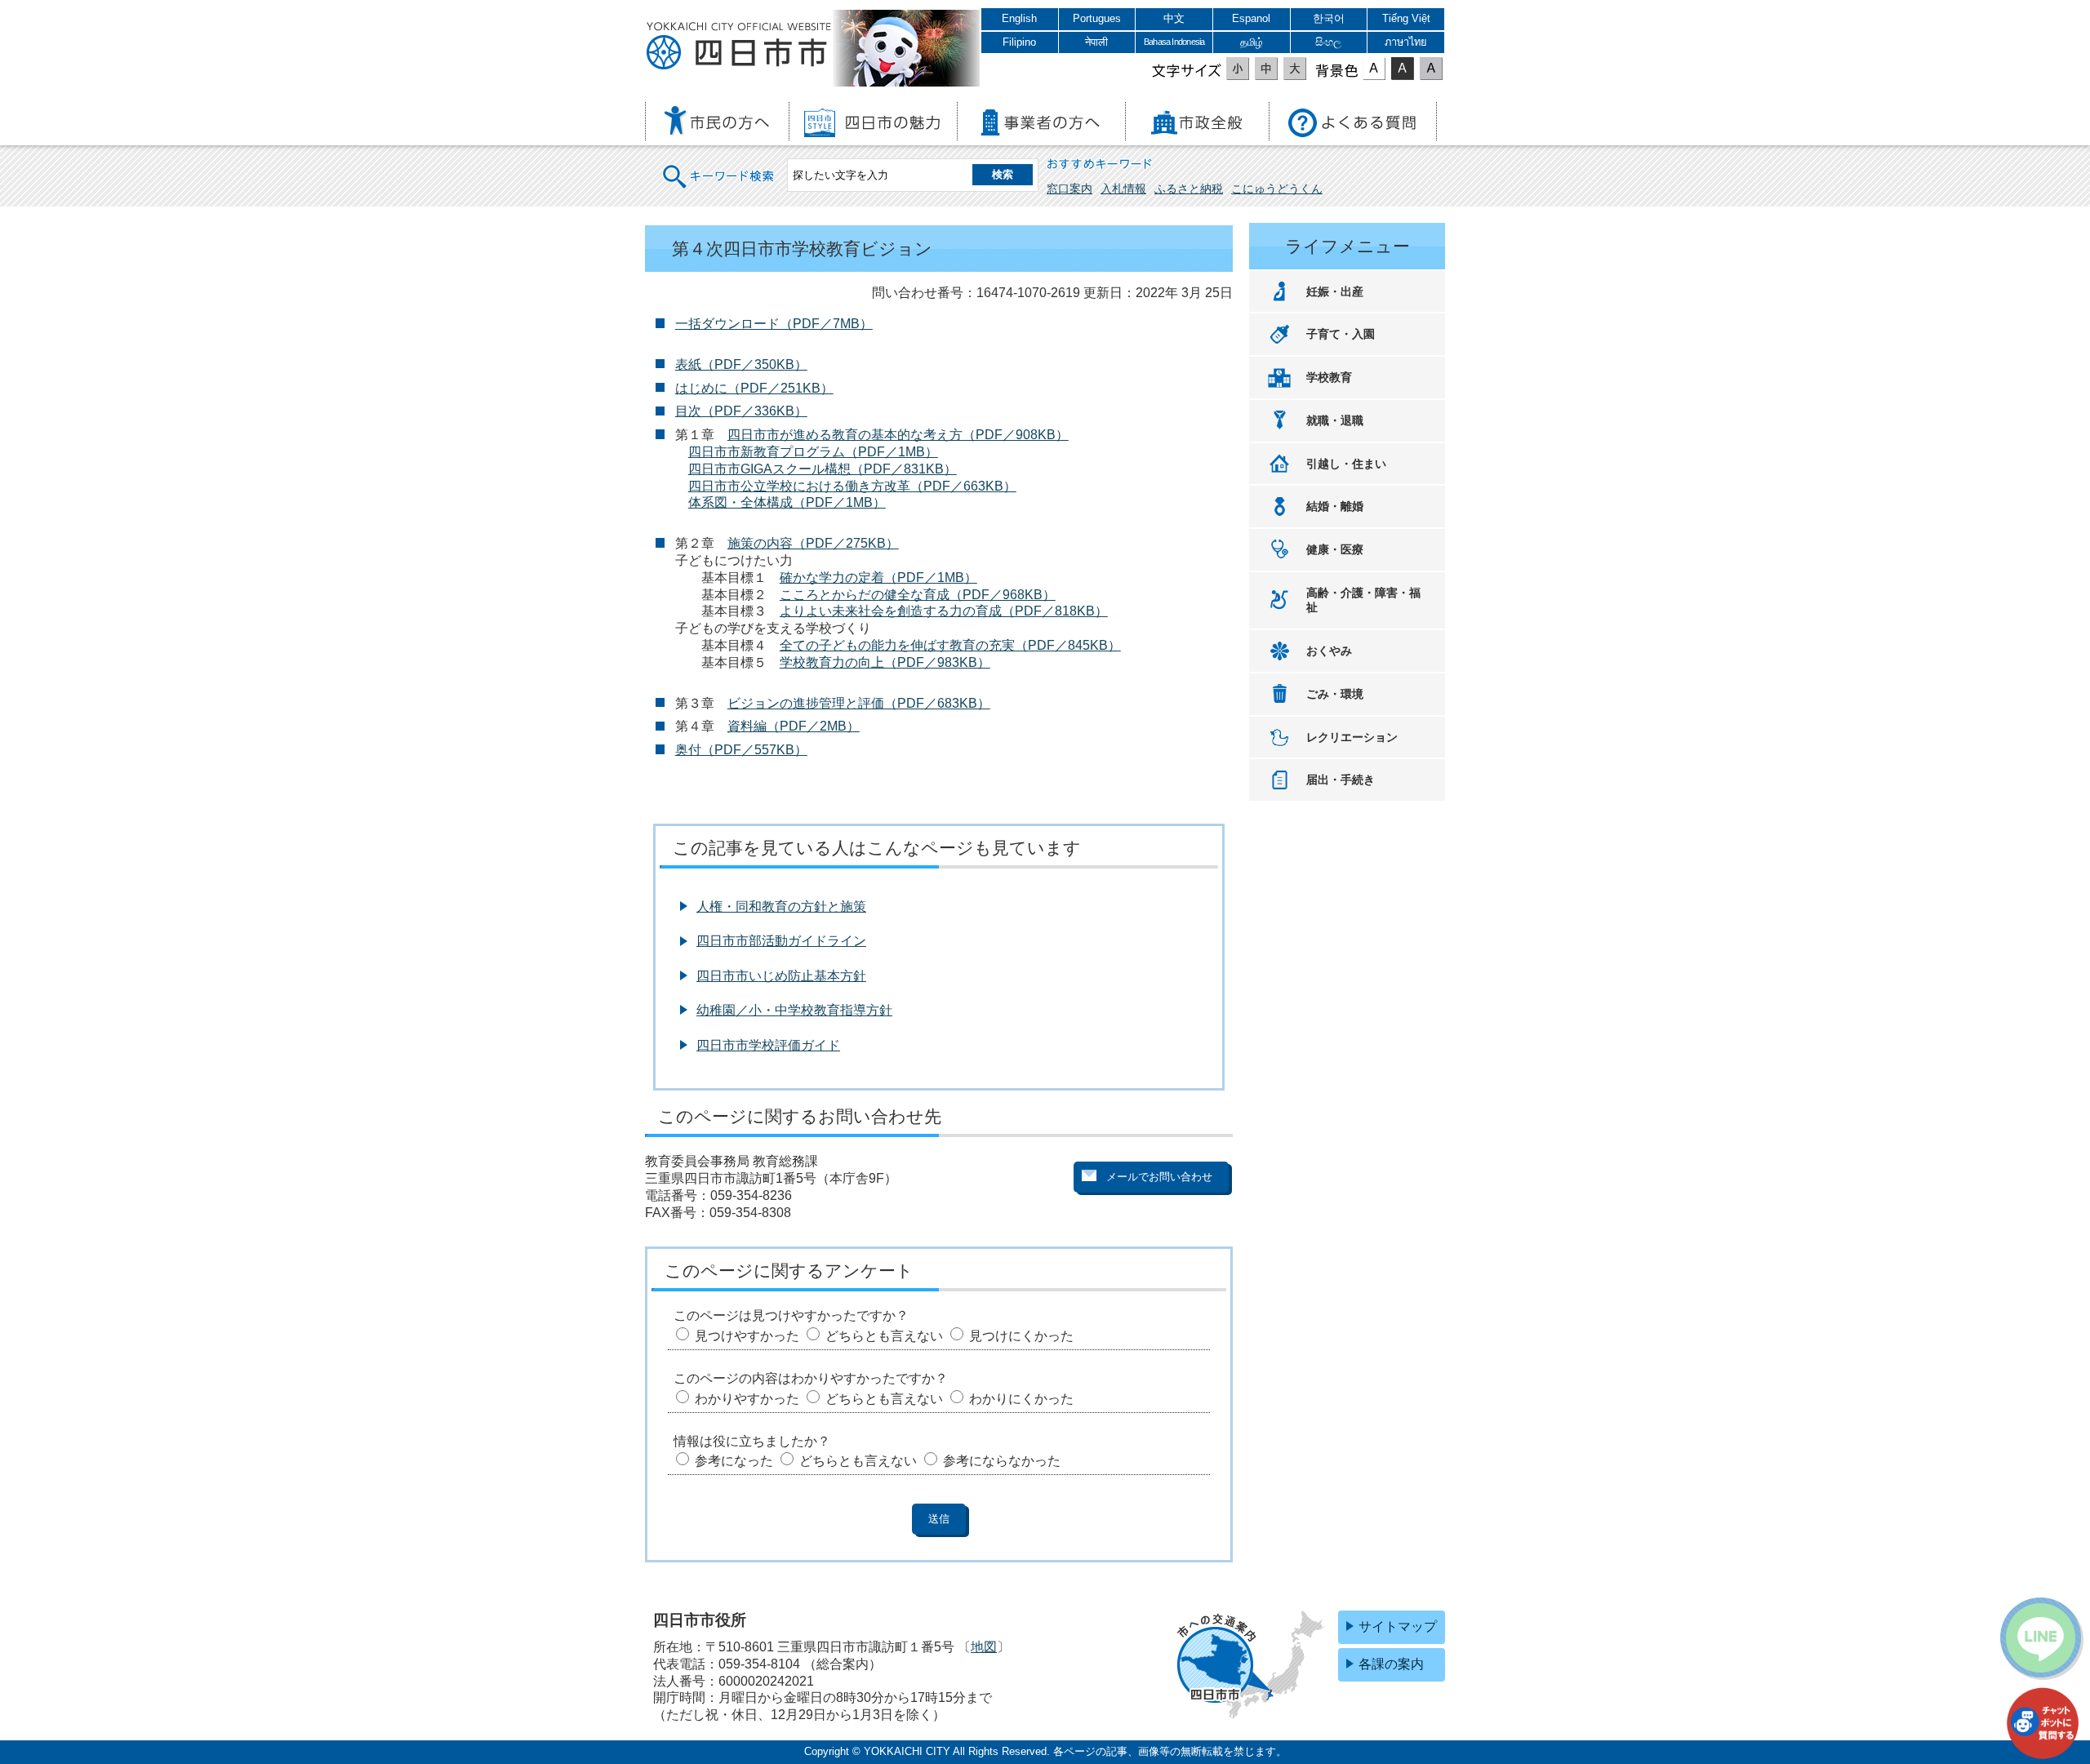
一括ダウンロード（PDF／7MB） (774, 324)
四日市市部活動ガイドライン (781, 941)
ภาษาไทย (1406, 42)
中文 (1174, 18)
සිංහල (1328, 42)
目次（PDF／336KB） (741, 411)
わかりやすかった (747, 1399)
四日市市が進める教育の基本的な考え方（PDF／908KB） (898, 435)
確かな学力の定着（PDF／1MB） (878, 578)
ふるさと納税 (1189, 189)
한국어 (1329, 18)
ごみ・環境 (1335, 694)
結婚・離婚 (1335, 506)
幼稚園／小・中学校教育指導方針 (794, 1010)
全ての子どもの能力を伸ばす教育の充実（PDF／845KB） (950, 645)
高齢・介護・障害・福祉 (1363, 600)
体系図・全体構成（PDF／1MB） (787, 502)
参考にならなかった (1002, 1461)
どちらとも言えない (884, 1336)
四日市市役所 (739, 47)
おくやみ (1329, 651)
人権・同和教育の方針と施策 (781, 906)
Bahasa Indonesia (1174, 42)
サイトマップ (1398, 1626)
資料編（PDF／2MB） (794, 726)
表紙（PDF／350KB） (741, 364)
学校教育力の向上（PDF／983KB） (885, 662)
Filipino (1019, 42)
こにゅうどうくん (1277, 189)
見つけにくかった (1021, 1336)
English (1019, 18)
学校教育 (1329, 377)
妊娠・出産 (1335, 291)
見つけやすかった (747, 1336)
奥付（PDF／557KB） (741, 750)
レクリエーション (1352, 737)
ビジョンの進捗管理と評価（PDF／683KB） (859, 703)
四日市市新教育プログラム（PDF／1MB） (813, 452)
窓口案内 (1069, 189)
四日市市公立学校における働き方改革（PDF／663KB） (852, 486)
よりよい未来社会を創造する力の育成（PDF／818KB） (944, 611)
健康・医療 (1335, 549)
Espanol (1251, 18)
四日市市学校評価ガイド (768, 1045)
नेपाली (1096, 42)
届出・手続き (1341, 780)
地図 (984, 1647)
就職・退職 (1335, 420)
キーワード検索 (719, 166)
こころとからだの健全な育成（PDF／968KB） (918, 595)
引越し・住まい (1346, 464)
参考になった (734, 1461)
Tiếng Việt (1406, 18)
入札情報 (1123, 189)
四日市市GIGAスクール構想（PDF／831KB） (823, 469)
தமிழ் (1252, 42)
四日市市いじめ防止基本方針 (781, 976)
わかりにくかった (1021, 1399)
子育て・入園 (1341, 334)
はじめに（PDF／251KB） (754, 388)
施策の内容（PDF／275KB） (813, 543)
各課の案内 (1391, 1664)
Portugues (1097, 18)
